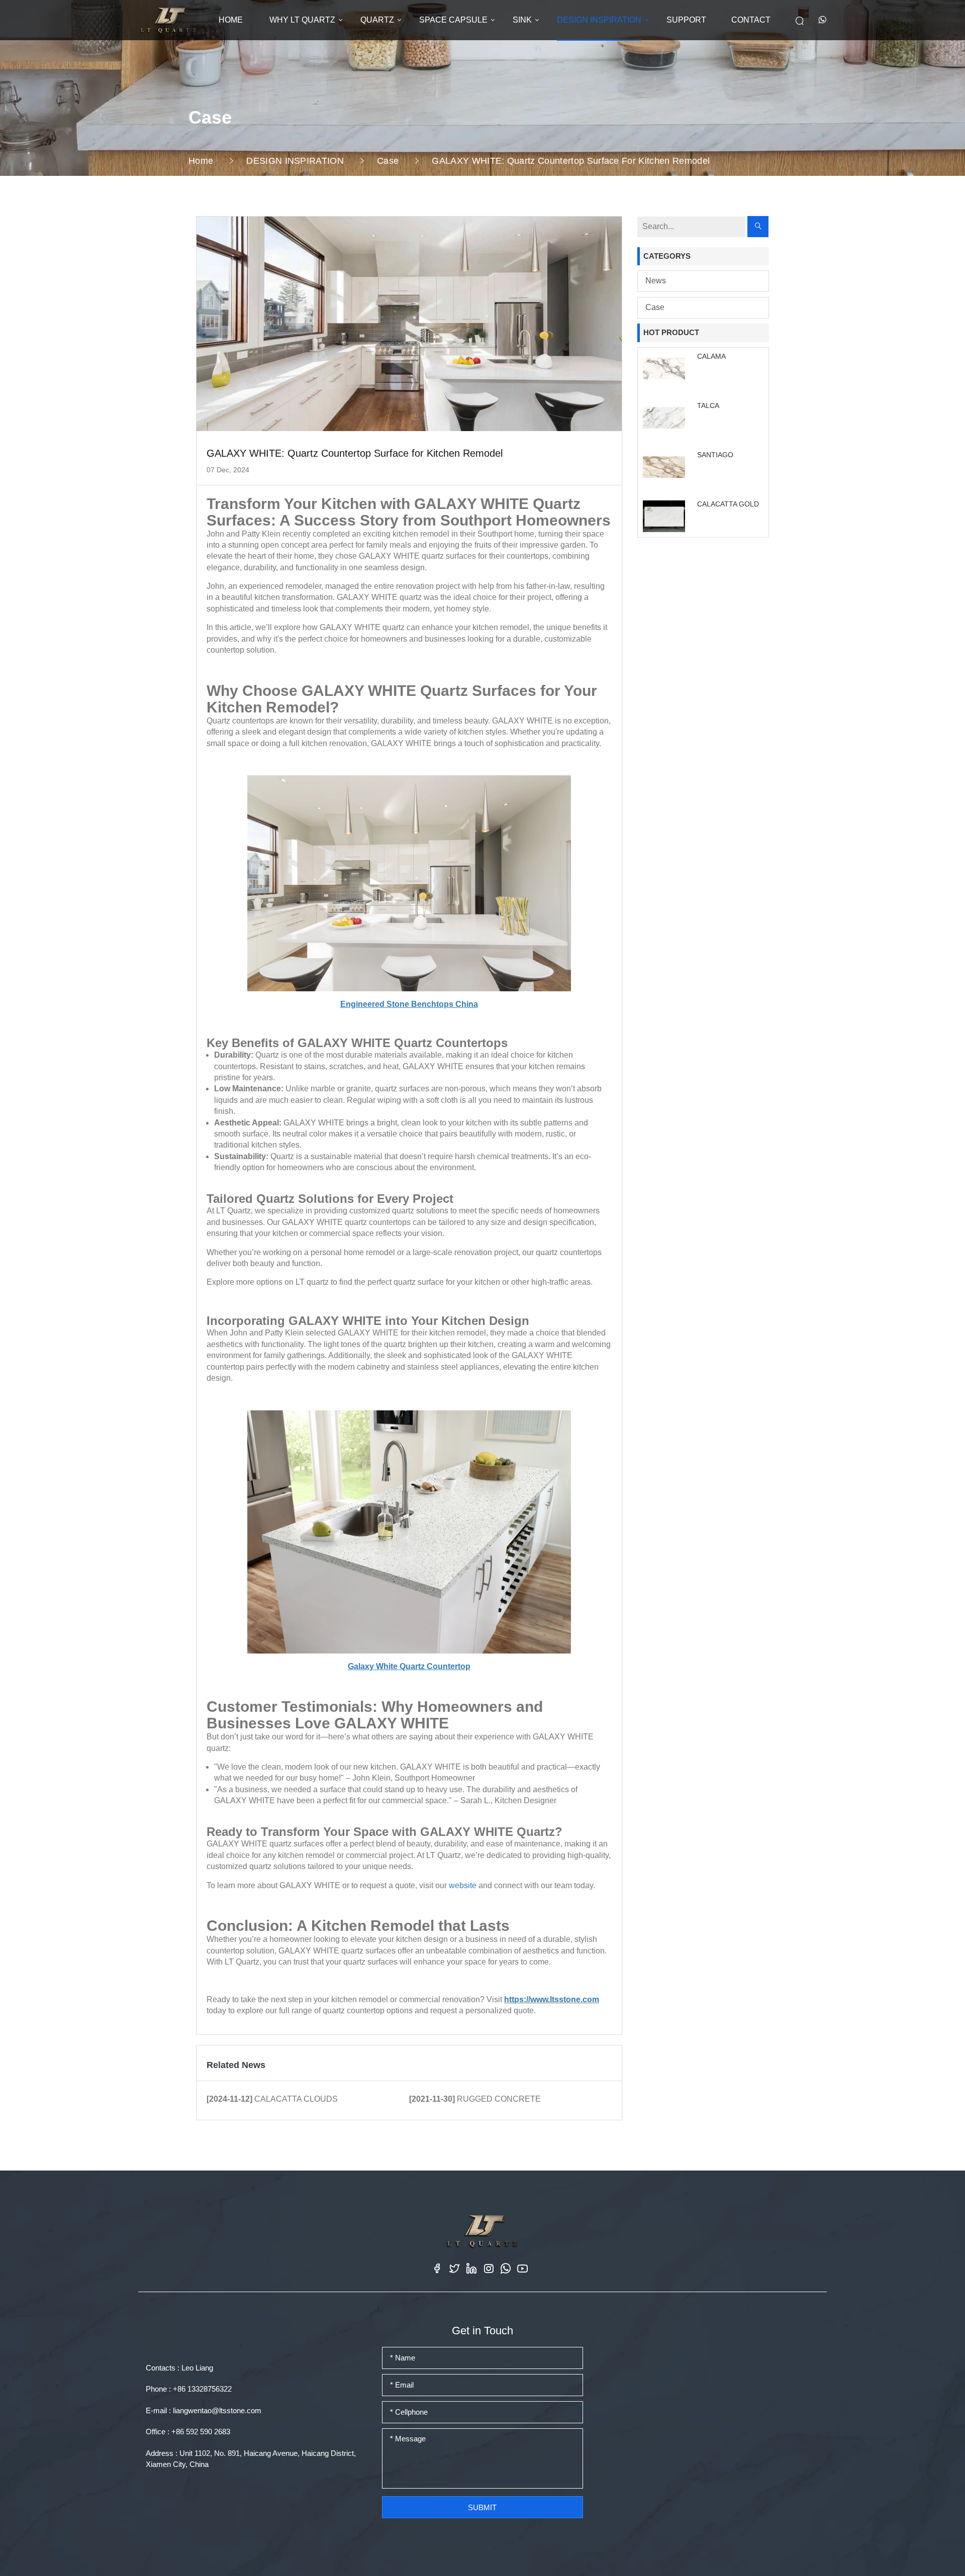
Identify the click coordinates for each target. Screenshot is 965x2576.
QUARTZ (377, 20)
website (463, 1885)
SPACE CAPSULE (453, 20)
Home (201, 161)
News (656, 281)
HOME (231, 20)
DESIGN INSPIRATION (599, 20)
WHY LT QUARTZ (302, 20)
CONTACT (751, 20)
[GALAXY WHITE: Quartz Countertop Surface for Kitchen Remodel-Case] (168, 20)
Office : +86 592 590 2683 (188, 2432)
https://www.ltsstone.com (552, 1999)
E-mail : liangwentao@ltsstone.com (204, 2410)
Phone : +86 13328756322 (189, 2389)
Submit (482, 2507)
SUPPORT (686, 20)
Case (388, 161)
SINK (522, 20)
